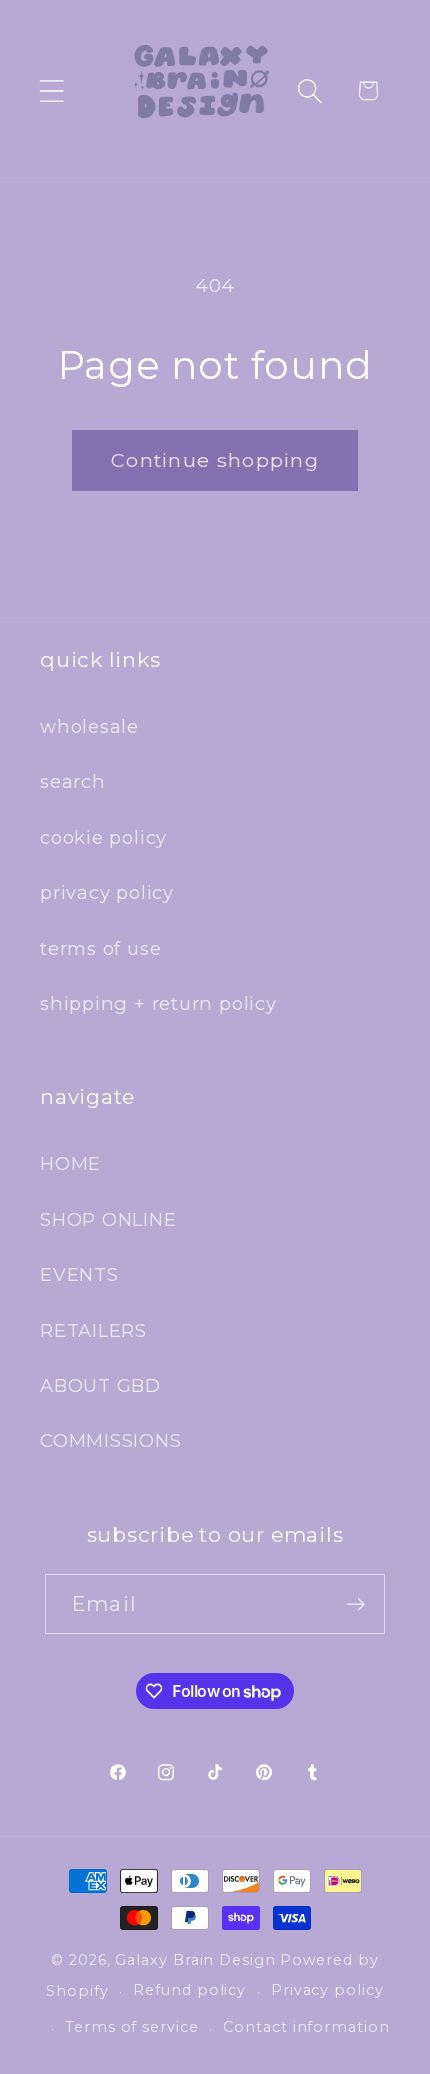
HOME (70, 1163)
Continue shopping (215, 460)
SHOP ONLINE (108, 1219)
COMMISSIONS (111, 1440)
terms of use (100, 948)
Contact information (306, 2027)
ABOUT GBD (100, 1385)
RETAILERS (93, 1330)
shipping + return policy (158, 1003)
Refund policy (189, 1990)
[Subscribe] (355, 1604)
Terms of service (132, 2027)
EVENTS (79, 1274)
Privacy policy (327, 1990)
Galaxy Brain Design (195, 1960)
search (73, 781)
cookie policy (103, 837)
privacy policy (107, 892)
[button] (51, 90)
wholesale (89, 726)
